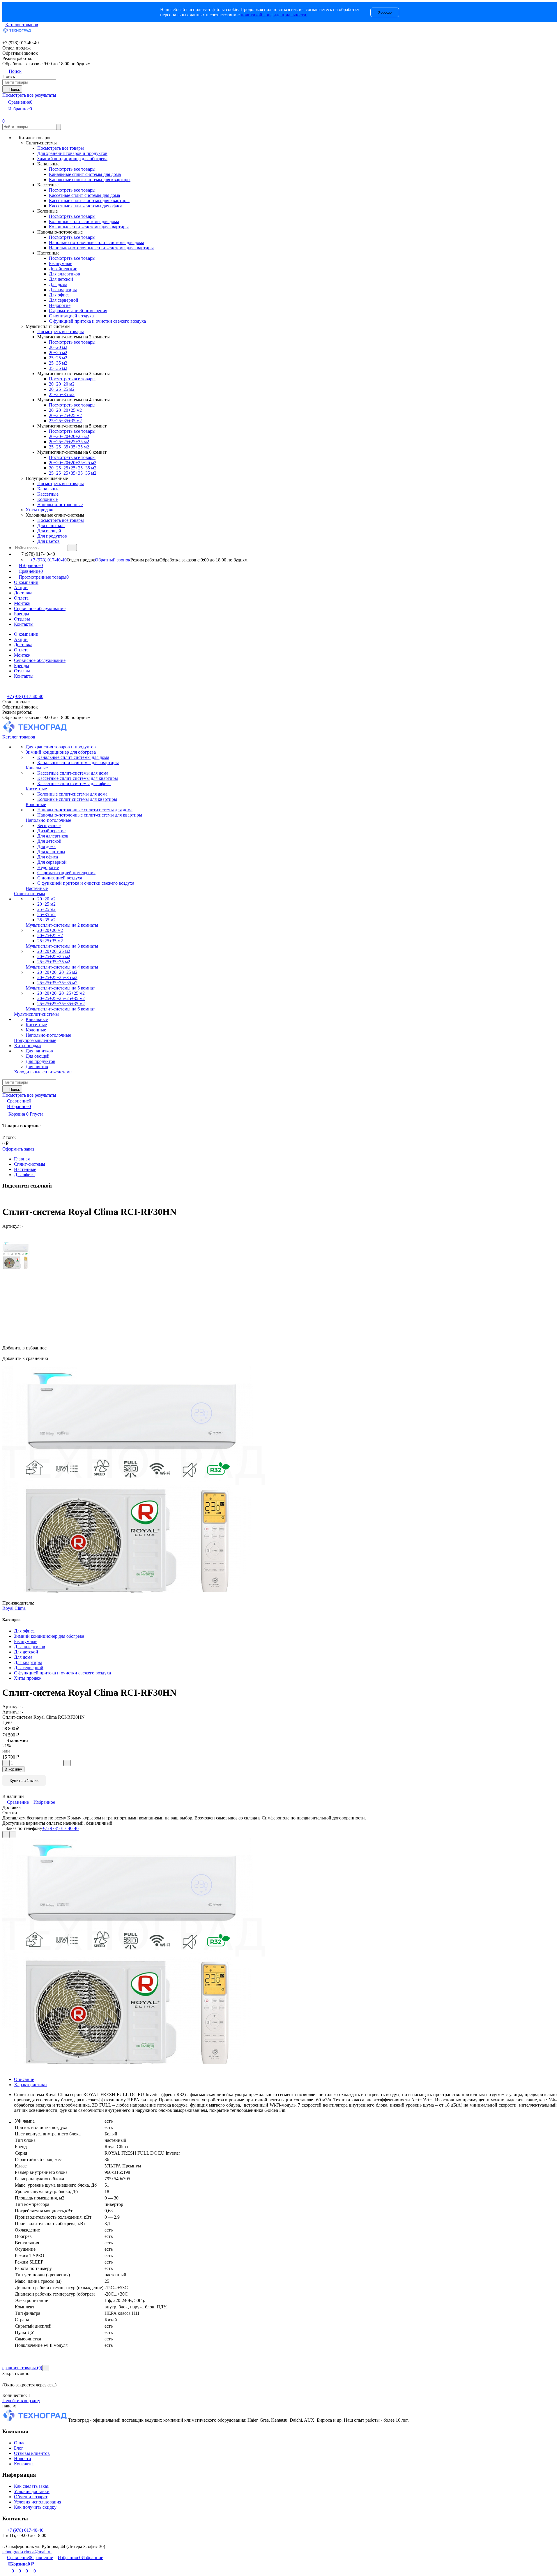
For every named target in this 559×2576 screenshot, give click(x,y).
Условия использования (38, 2502)
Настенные (25, 1169)
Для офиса (24, 1175)
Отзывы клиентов (32, 2453)
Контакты (24, 624)
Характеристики (30, 2085)
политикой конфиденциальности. (274, 15)
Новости (23, 2458)
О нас (20, 2443)
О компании (26, 582)
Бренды (22, 614)
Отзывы (22, 619)
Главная (22, 1159)
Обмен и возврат (31, 2497)
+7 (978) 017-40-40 (48, 560)
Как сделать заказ (31, 2486)
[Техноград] (35, 2420)
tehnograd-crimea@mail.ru (27, 2552)
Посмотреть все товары (61, 148)
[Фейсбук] (3, 1198)
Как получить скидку (35, 2507)
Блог (19, 2448)
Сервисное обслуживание (40, 608)
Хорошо (385, 12)
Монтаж (22, 603)
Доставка (23, 593)
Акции (21, 588)
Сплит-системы (30, 1164)
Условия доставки (32, 2491)
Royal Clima (14, 1608)
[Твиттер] (7, 1198)
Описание (24, 2079)
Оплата (21, 598)
